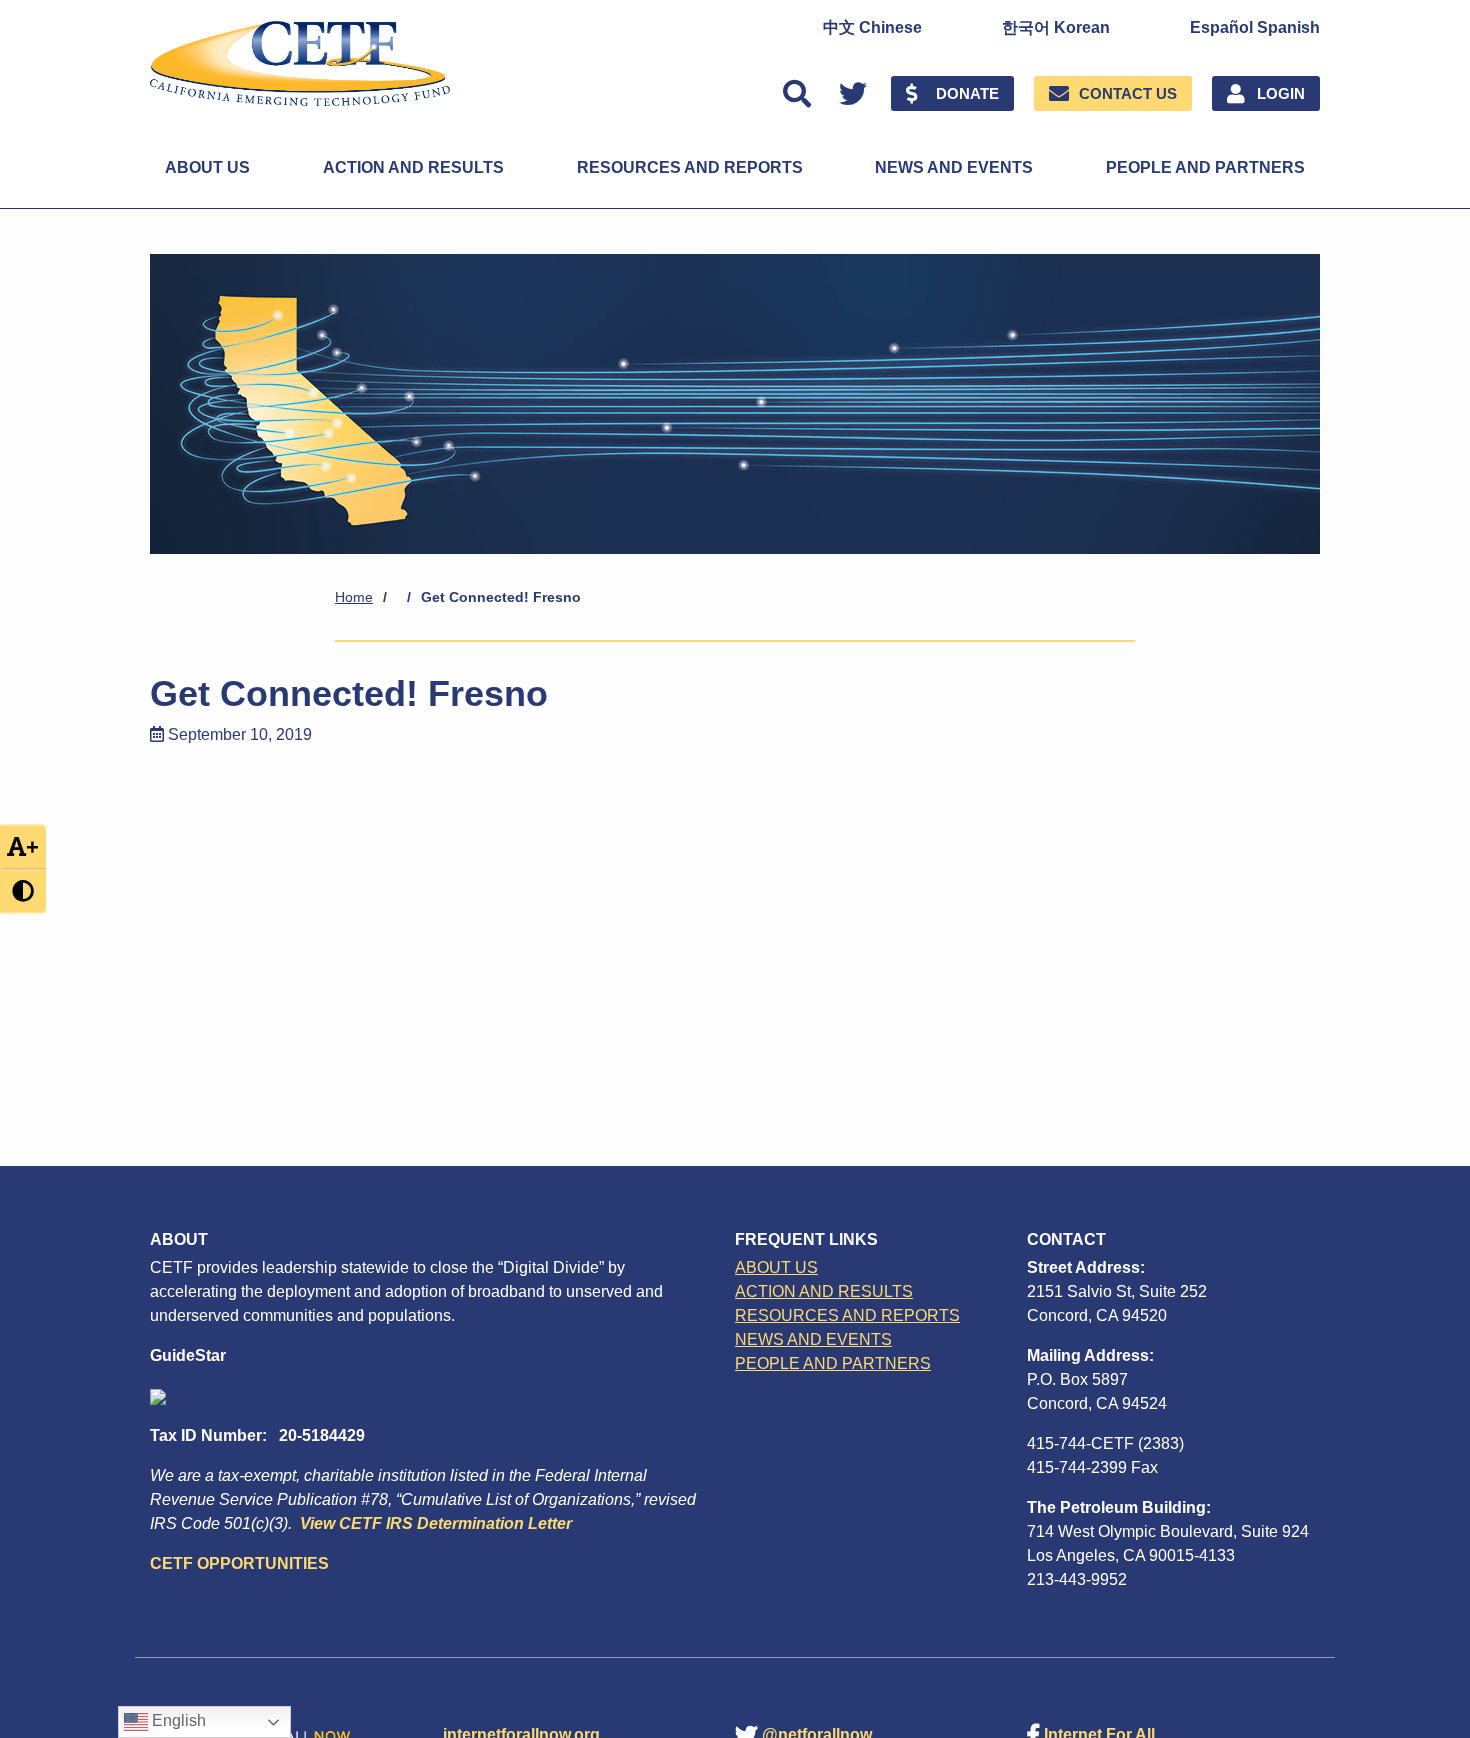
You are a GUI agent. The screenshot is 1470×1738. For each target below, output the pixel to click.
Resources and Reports (690, 167)
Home (354, 597)
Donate (967, 93)
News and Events (954, 167)
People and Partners (1205, 167)
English (177, 1720)
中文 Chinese (872, 28)
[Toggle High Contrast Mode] (23, 891)
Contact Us (1128, 93)
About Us (207, 167)
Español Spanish (1255, 28)
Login (1281, 93)
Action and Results (413, 167)
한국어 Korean (1056, 28)
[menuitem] (872, 28)
